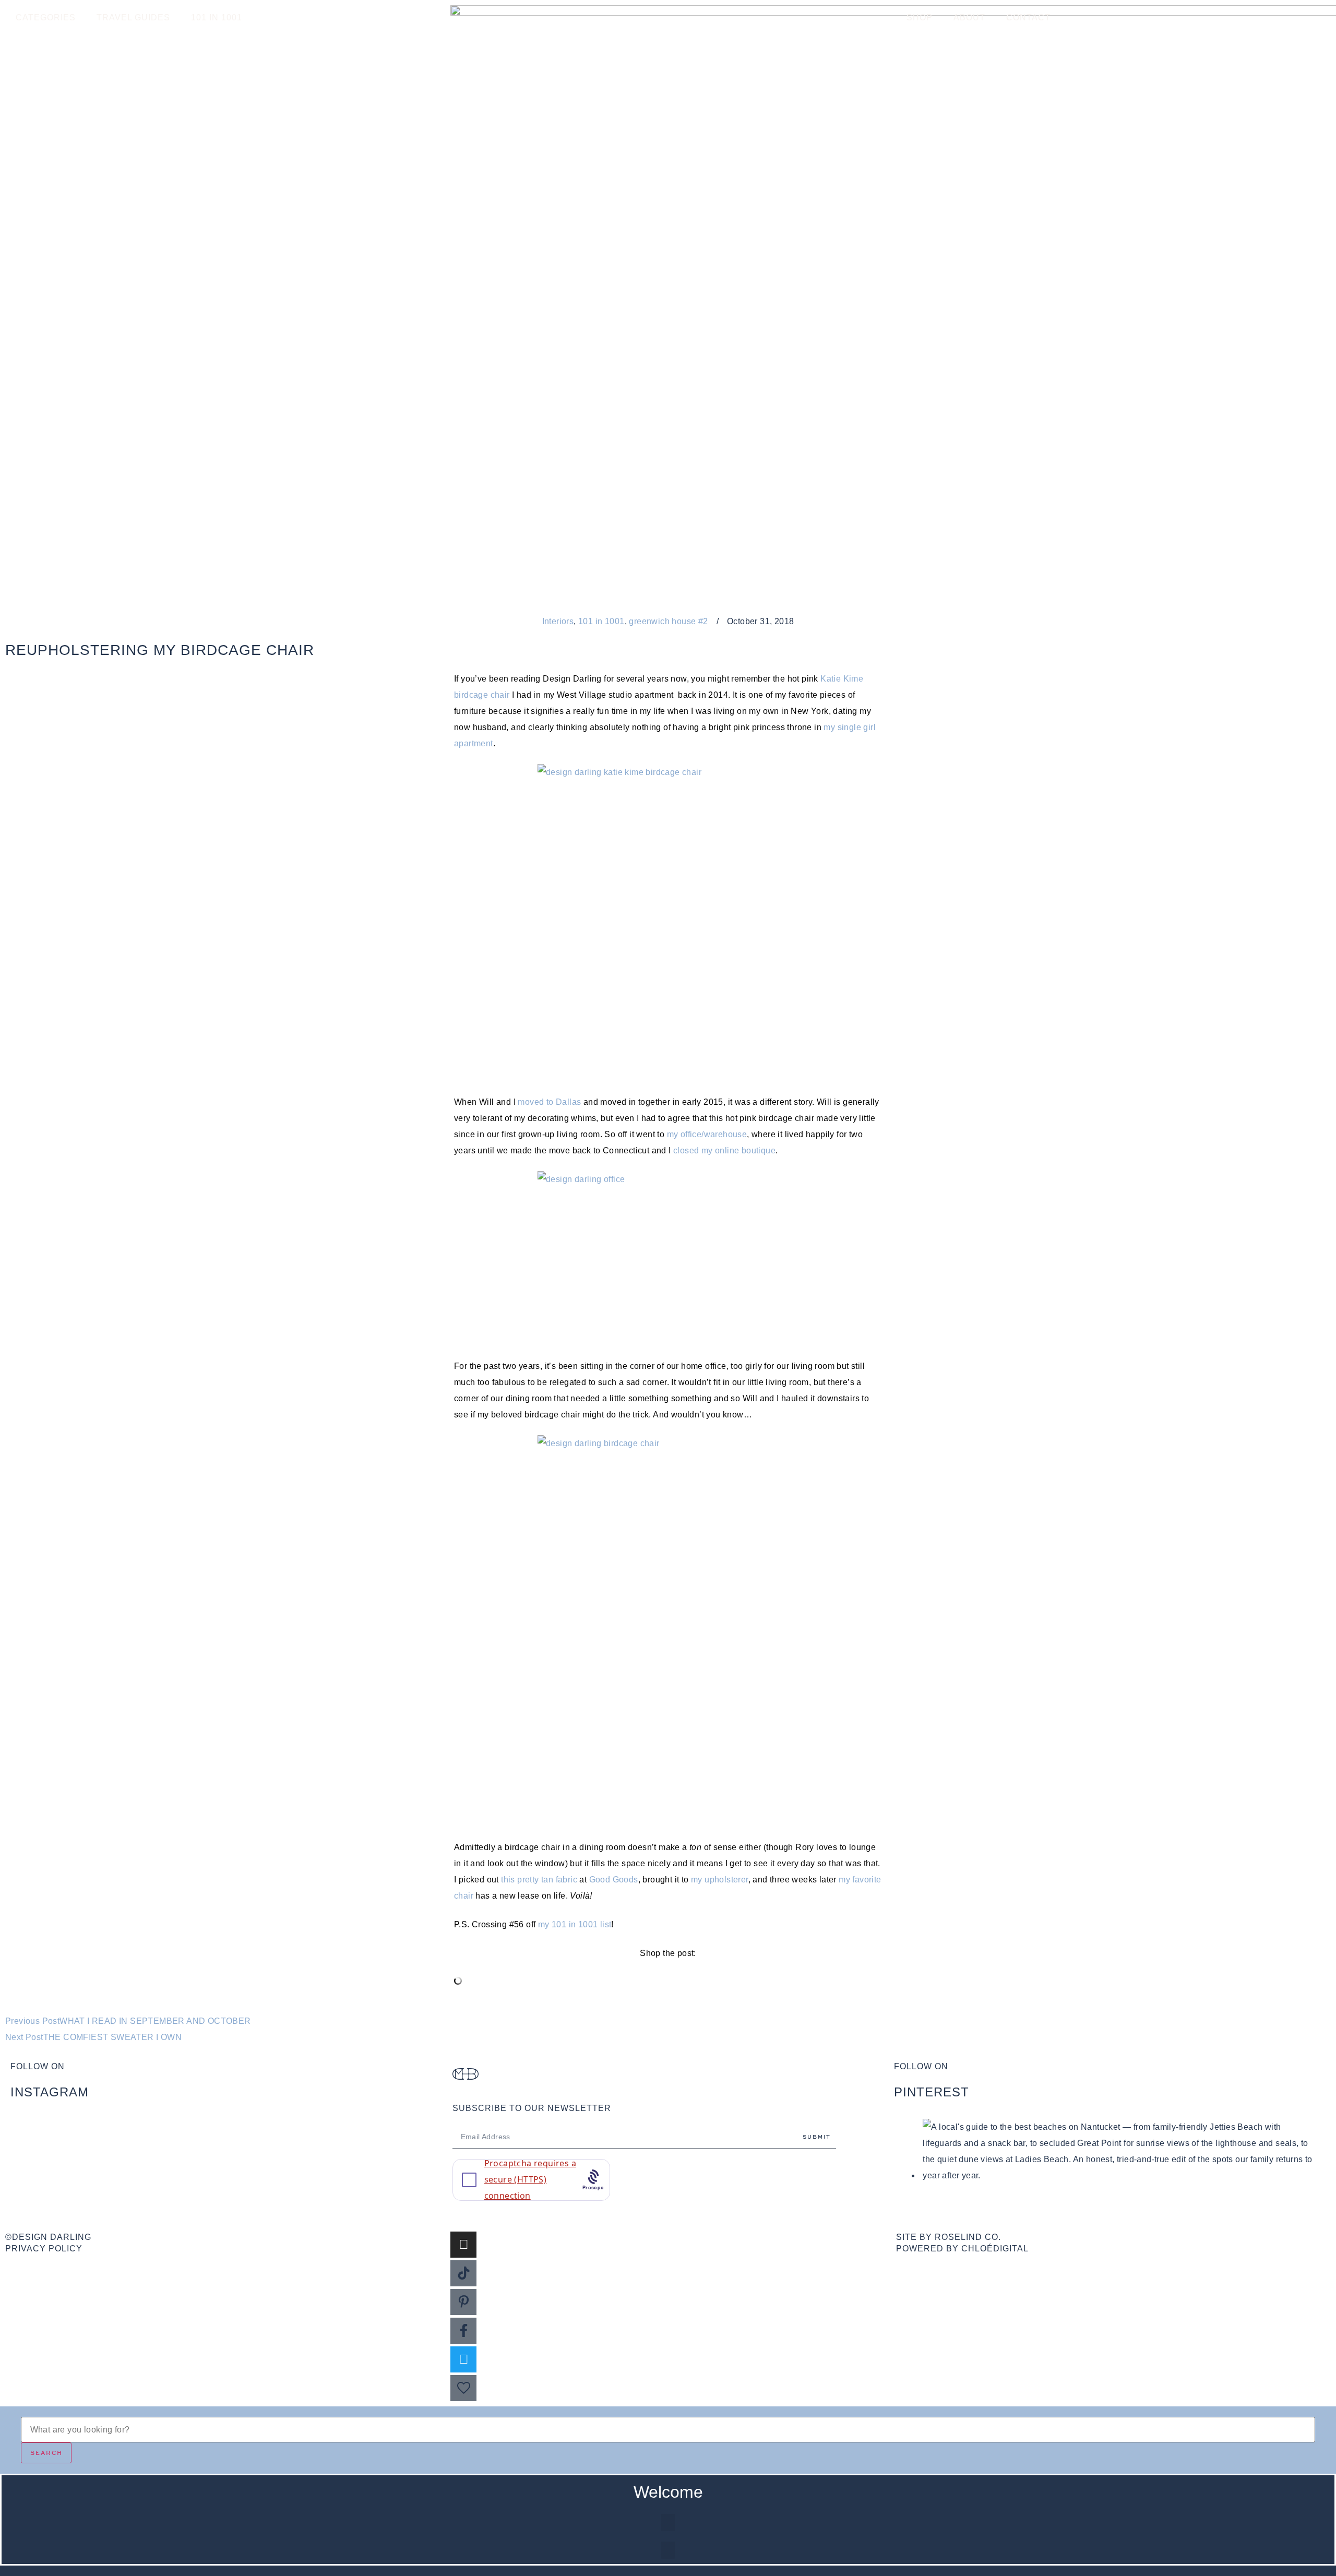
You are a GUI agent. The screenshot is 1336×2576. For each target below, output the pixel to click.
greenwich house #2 (668, 621)
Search (46, 2453)
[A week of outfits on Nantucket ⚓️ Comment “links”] (226, 2131)
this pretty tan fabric (539, 1880)
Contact (1028, 17)
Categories (46, 17)
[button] (668, 2523)
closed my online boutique (724, 1150)
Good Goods (614, 1880)
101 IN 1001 (217, 17)
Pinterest (932, 2092)
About (969, 17)
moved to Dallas (549, 1102)
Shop (920, 17)
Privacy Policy (44, 2249)
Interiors (558, 621)
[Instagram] (463, 2245)
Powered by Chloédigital (962, 2249)
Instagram (50, 2092)
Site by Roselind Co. (949, 2237)
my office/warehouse (707, 1134)
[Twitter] (463, 2359)
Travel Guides (133, 17)
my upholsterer (720, 1880)
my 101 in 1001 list (575, 1924)
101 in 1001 (601, 621)
